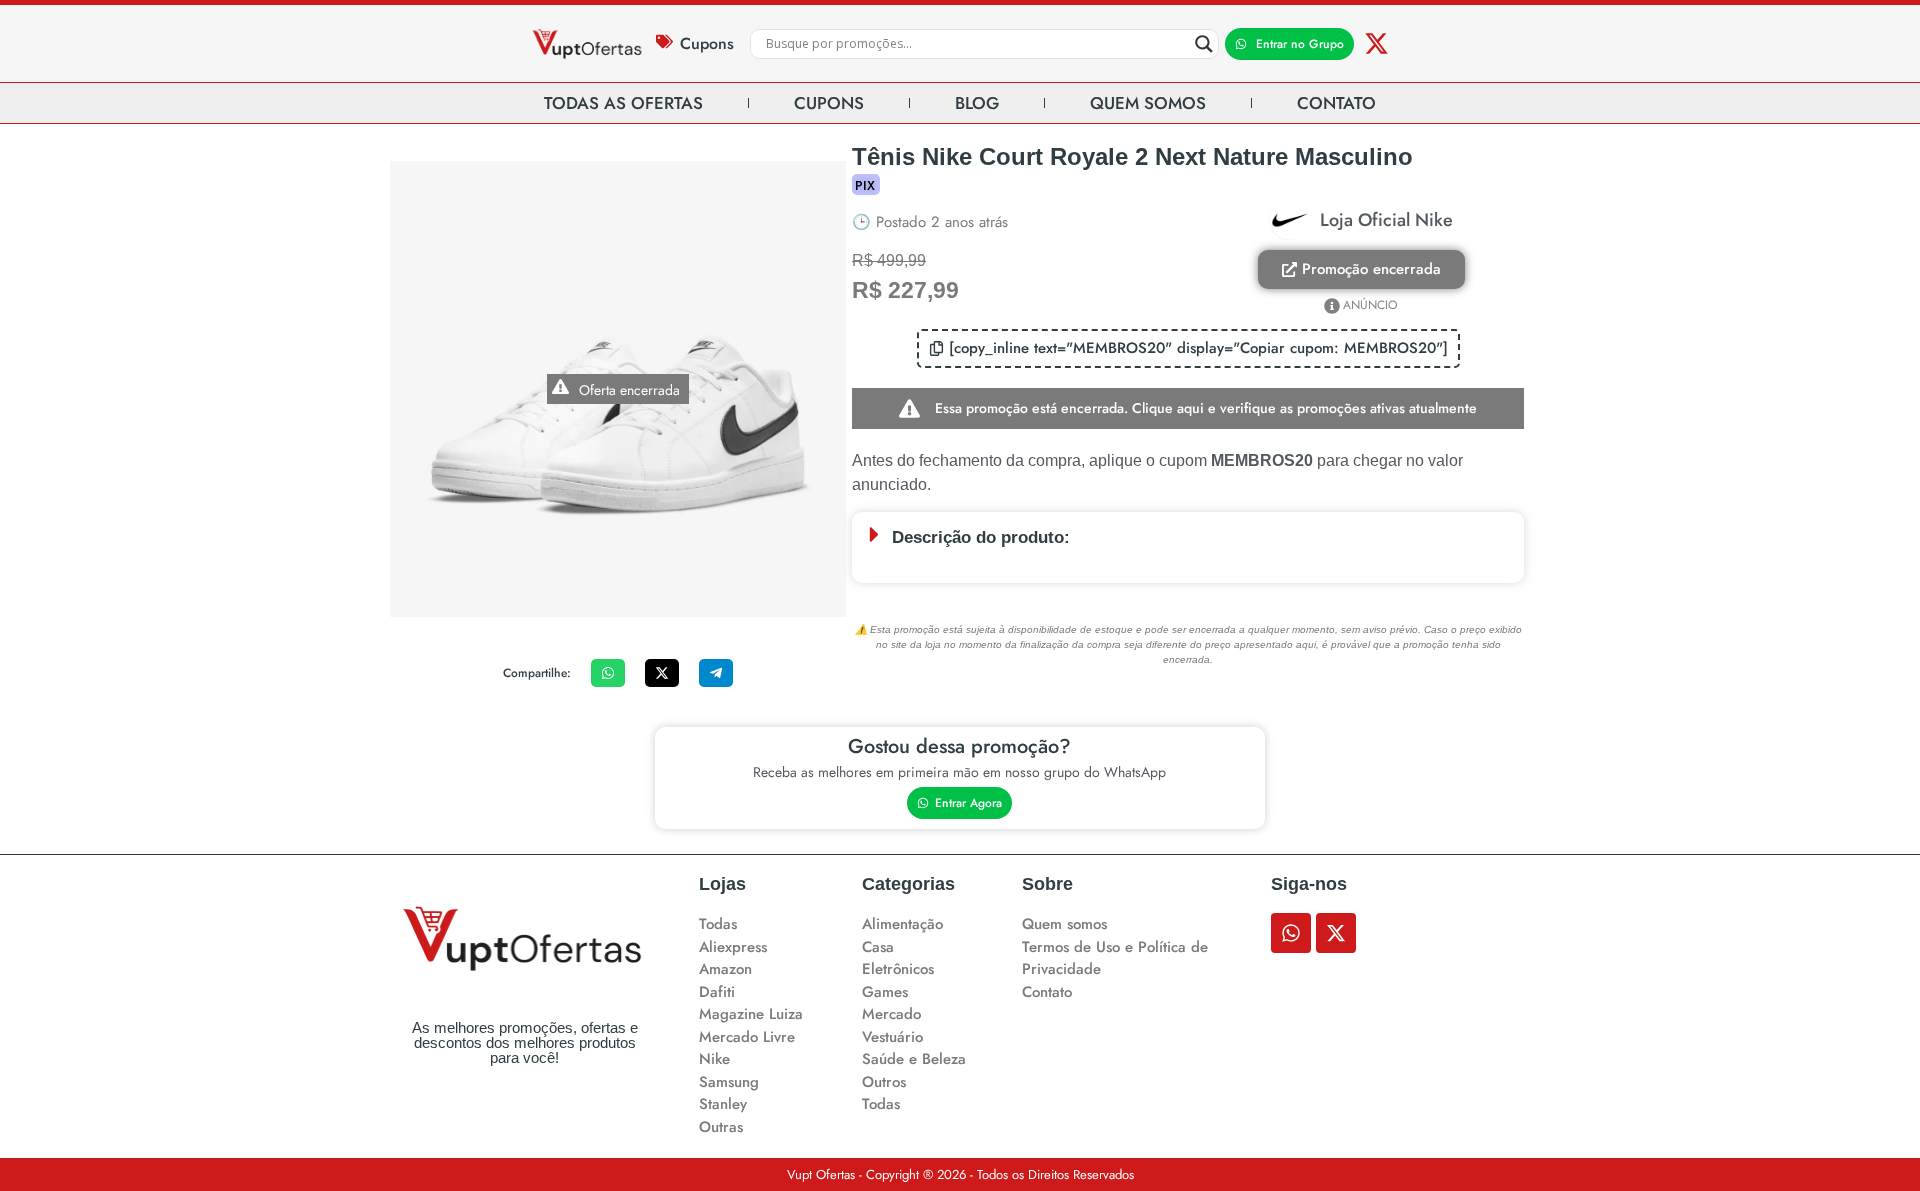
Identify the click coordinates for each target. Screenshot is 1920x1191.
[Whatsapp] (1291, 933)
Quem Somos (1148, 103)
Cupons (707, 43)
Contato (1336, 103)
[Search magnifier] (1204, 44)
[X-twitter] (1376, 43)
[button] (1188, 348)
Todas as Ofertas (623, 103)
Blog (977, 103)
